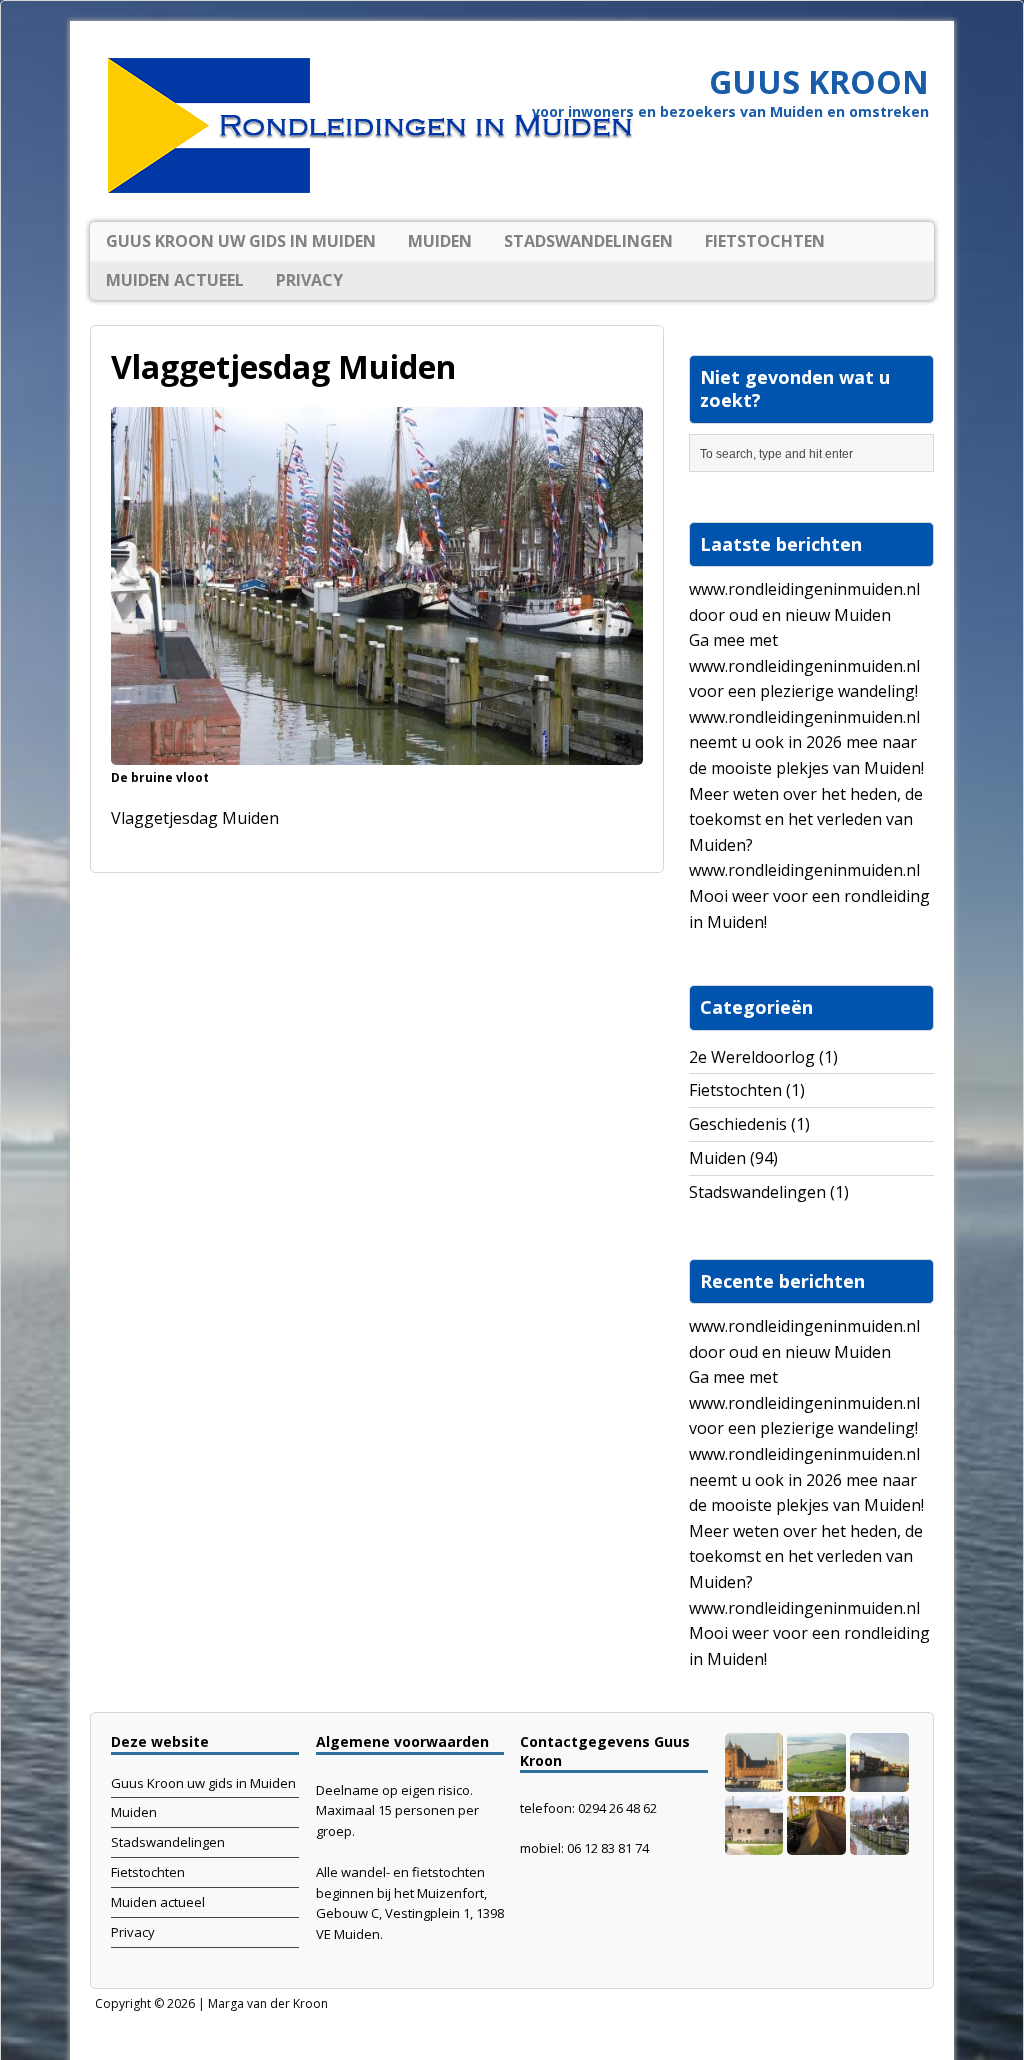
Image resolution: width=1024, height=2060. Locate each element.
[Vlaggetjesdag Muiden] (377, 751)
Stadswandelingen (588, 241)
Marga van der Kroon (268, 2003)
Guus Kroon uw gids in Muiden (241, 241)
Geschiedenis (738, 1124)
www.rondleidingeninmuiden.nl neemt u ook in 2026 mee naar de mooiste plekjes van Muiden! (806, 742)
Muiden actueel (175, 280)
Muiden (440, 241)
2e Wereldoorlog (752, 1057)
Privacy (309, 280)
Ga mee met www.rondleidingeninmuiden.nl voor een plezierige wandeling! (804, 665)
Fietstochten (765, 241)
